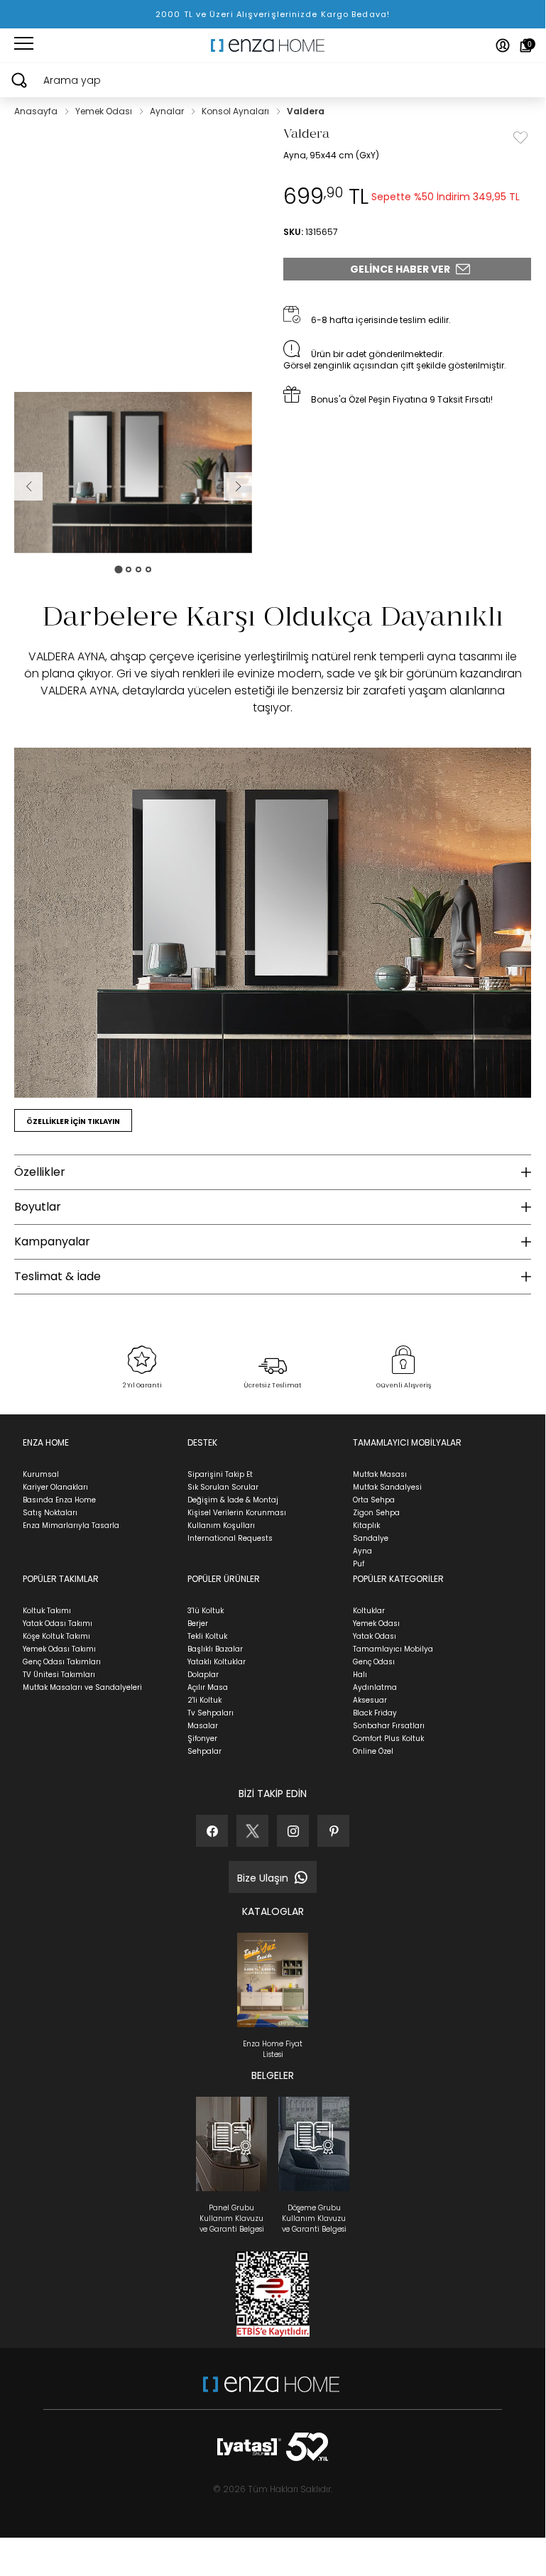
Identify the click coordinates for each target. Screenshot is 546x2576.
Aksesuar (370, 1700)
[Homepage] (273, 45)
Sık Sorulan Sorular (223, 1487)
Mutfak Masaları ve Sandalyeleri (82, 1687)
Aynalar (168, 111)
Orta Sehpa (374, 1500)
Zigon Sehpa (376, 1513)
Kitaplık (366, 1526)
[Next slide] (238, 486)
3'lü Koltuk (206, 1611)
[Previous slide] (28, 486)
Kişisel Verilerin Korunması (237, 1513)
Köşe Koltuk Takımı (56, 1636)
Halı (360, 1675)
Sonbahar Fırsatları (389, 1726)
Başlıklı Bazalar (215, 1649)
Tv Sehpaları (211, 1713)
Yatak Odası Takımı (58, 1623)
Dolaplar (203, 1675)
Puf (359, 1564)
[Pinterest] (333, 1831)
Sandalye (371, 1538)
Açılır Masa (208, 1687)
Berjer (198, 1623)
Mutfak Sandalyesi (387, 1487)
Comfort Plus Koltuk (388, 1739)
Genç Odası (374, 1662)
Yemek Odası (105, 111)
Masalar (203, 1726)
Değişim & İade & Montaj (233, 1500)
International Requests (230, 1538)
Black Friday (375, 1713)
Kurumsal (41, 1474)
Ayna (362, 1551)
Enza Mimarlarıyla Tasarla (71, 1526)
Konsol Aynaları (236, 111)
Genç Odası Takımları (62, 1662)
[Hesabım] (503, 45)
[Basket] (526, 45)
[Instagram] (293, 1831)
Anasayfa (37, 111)
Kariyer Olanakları (55, 1487)
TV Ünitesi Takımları (59, 1675)
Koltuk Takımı (47, 1611)
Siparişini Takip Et (220, 1474)
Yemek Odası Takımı (59, 1649)
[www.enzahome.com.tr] (271, 2391)
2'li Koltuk (204, 1700)
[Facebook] (212, 1831)
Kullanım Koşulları (221, 1526)
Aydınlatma (375, 1687)
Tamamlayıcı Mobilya (393, 1649)
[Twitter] (252, 1831)
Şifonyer (202, 1739)
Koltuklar (369, 1611)
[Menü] (24, 45)
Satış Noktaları (50, 1513)
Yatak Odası (375, 1636)
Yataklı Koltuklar (217, 1662)
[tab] (118, 569)
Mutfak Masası (380, 1474)
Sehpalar (204, 1751)
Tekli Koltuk (207, 1636)
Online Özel (373, 1751)
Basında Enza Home (59, 1500)
